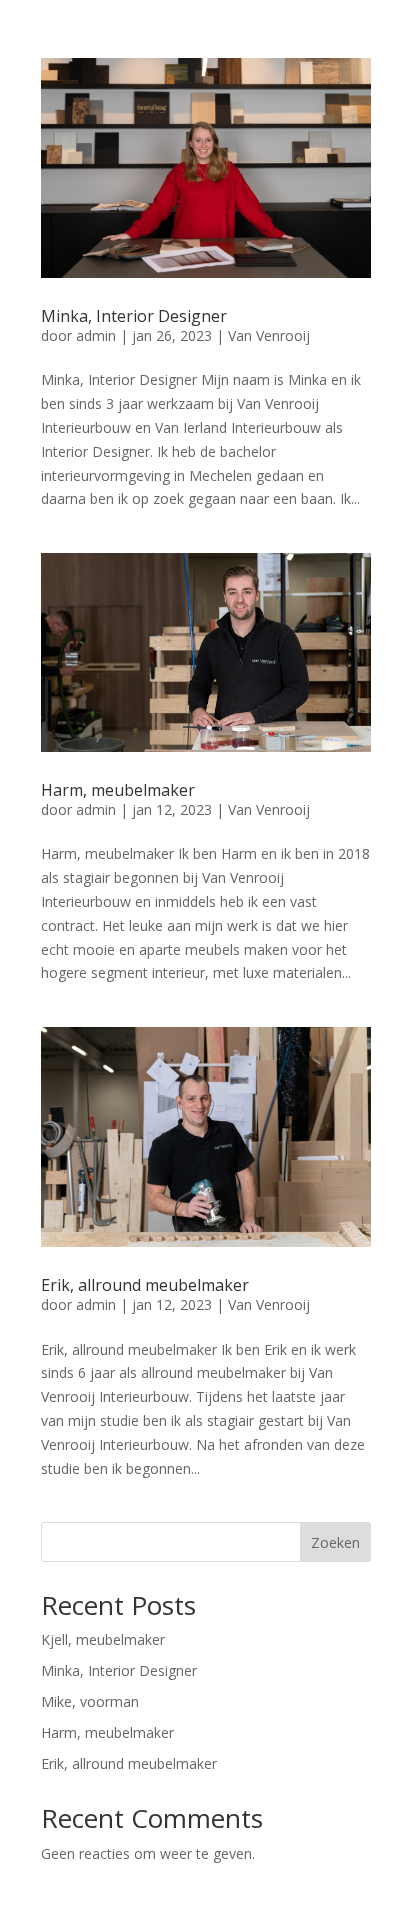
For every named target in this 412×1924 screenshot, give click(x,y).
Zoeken (335, 1542)
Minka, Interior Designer (134, 316)
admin (96, 335)
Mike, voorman (90, 1701)
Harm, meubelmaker (118, 790)
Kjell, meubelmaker (103, 1639)
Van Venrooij (269, 335)
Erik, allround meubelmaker (145, 1285)
